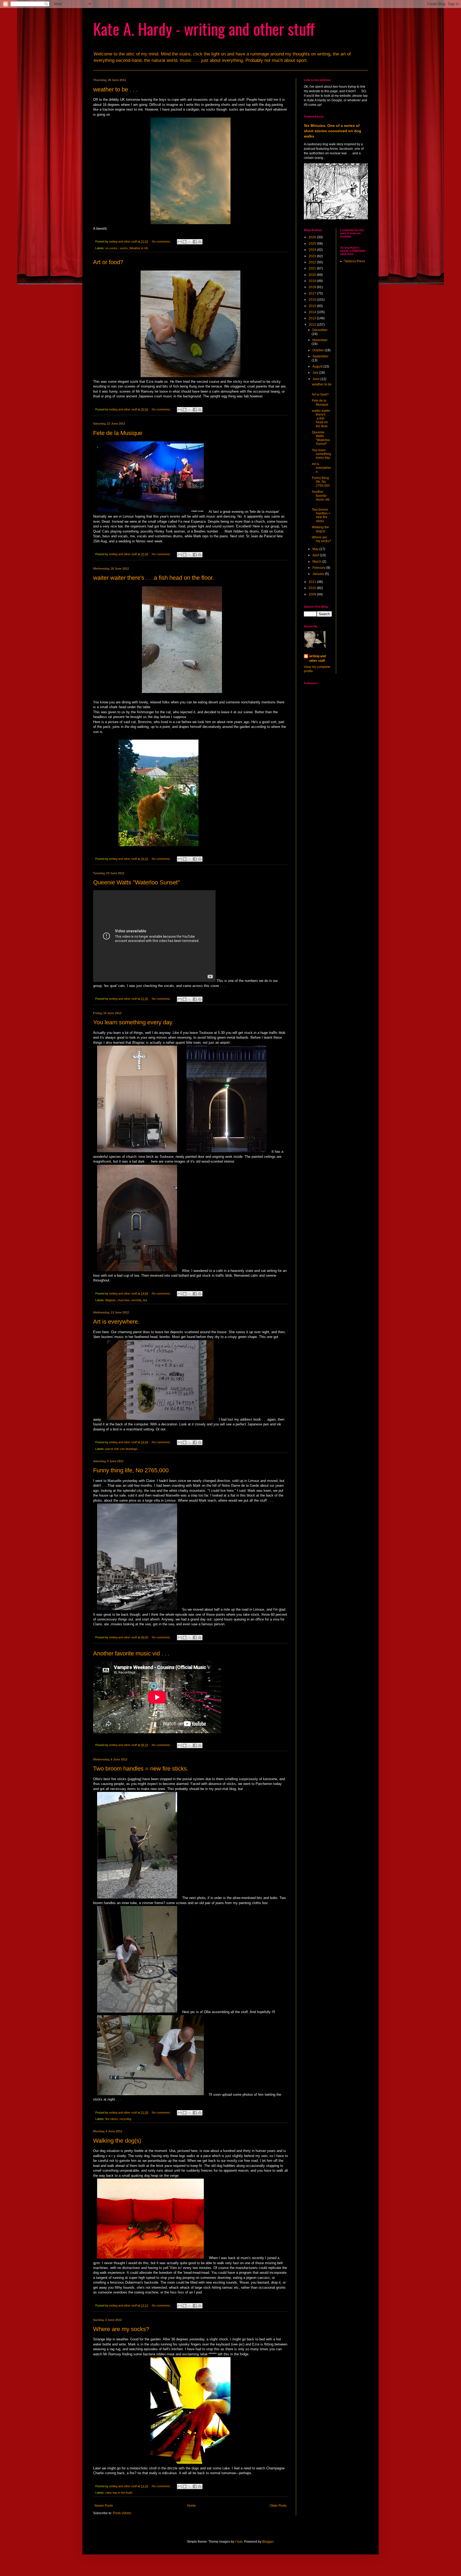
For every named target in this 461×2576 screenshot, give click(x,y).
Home (191, 2506)
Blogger (268, 2542)
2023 (313, 256)
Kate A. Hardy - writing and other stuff (204, 28)
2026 (313, 237)
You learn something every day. (133, 1022)
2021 (313, 268)
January (319, 574)
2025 (313, 244)
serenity (136, 1300)
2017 (313, 293)
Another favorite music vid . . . (131, 1653)
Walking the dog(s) (117, 2141)
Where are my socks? (121, 2329)
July (316, 373)
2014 (313, 312)
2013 (313, 318)
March (317, 562)
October (319, 350)
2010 (313, 588)
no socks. (112, 248)
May (316, 549)
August (318, 366)
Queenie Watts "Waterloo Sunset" (136, 882)
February (319, 568)
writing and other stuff (317, 658)
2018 (313, 287)
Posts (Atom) (122, 2513)
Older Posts (278, 2506)
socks (124, 248)
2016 (313, 300)
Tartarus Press (355, 261)
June (316, 379)
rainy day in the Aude (119, 2493)
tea (145, 1300)
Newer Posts (104, 2506)
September (320, 356)
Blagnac (111, 1300)
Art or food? (108, 262)
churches (124, 1300)
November (320, 340)
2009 (313, 594)
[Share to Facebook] (195, 242)
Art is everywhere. (116, 1322)
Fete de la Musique (118, 433)
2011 (313, 582)
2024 (313, 250)
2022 (313, 262)
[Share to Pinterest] (200, 242)
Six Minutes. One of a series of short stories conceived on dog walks (333, 131)
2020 (313, 275)
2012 (313, 325)
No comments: (162, 241)
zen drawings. (129, 1449)
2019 (313, 281)
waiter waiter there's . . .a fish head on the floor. (154, 578)
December (320, 330)
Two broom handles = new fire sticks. (141, 1769)
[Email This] (180, 242)
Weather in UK (139, 248)
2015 (313, 306)
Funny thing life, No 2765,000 (131, 1470)
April (316, 555)
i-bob (239, 2542)
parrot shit (112, 1449)
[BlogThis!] (185, 242)
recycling (125, 2119)
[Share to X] (190, 242)
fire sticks (112, 2119)
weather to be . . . (115, 89)
